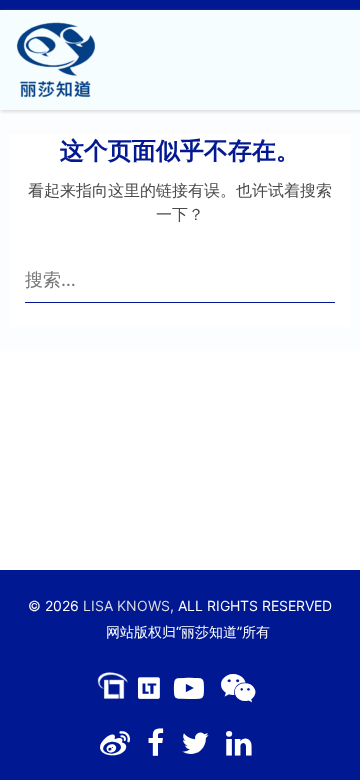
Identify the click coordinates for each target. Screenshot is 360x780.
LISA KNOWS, (128, 605)
